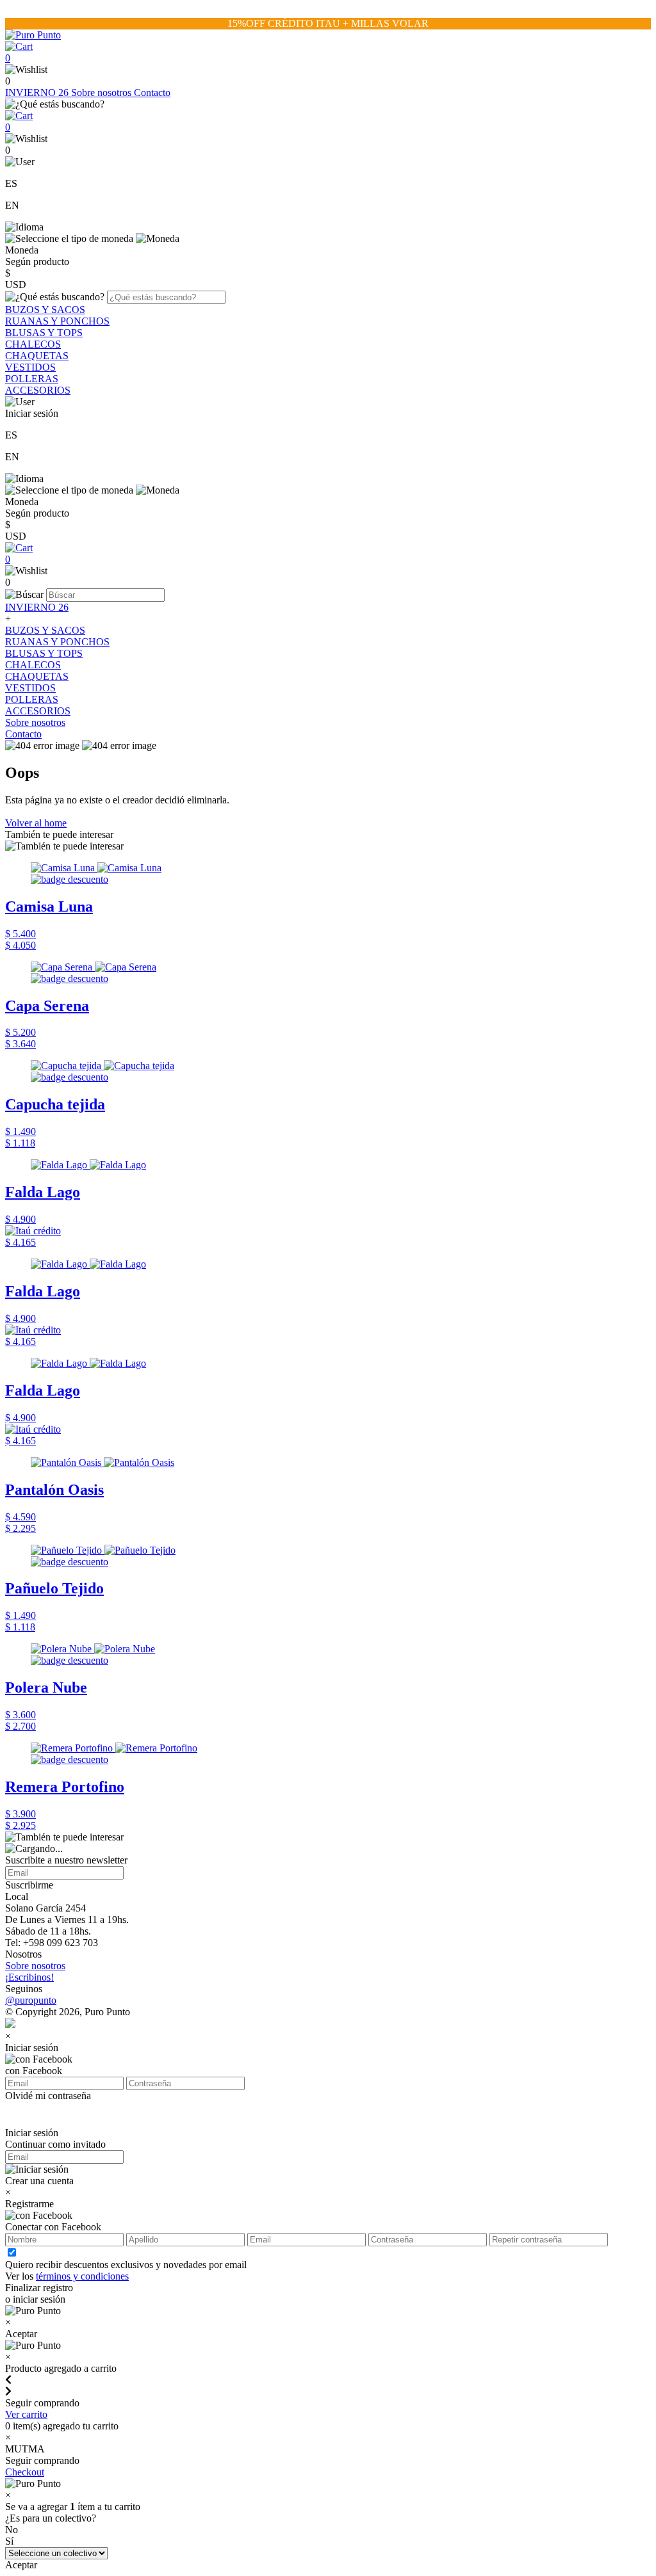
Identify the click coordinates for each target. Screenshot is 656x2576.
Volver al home (36, 823)
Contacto (152, 93)
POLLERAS (32, 379)
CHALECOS (33, 344)
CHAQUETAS (37, 356)
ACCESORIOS (38, 390)
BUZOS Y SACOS (45, 310)
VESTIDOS (30, 367)
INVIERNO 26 (38, 93)
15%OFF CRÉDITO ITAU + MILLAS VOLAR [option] (328, 23)
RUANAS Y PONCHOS (57, 321)
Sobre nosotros (102, 93)
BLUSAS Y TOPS (44, 333)
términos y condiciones (82, 2276)
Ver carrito (26, 2414)
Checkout (25, 2472)
